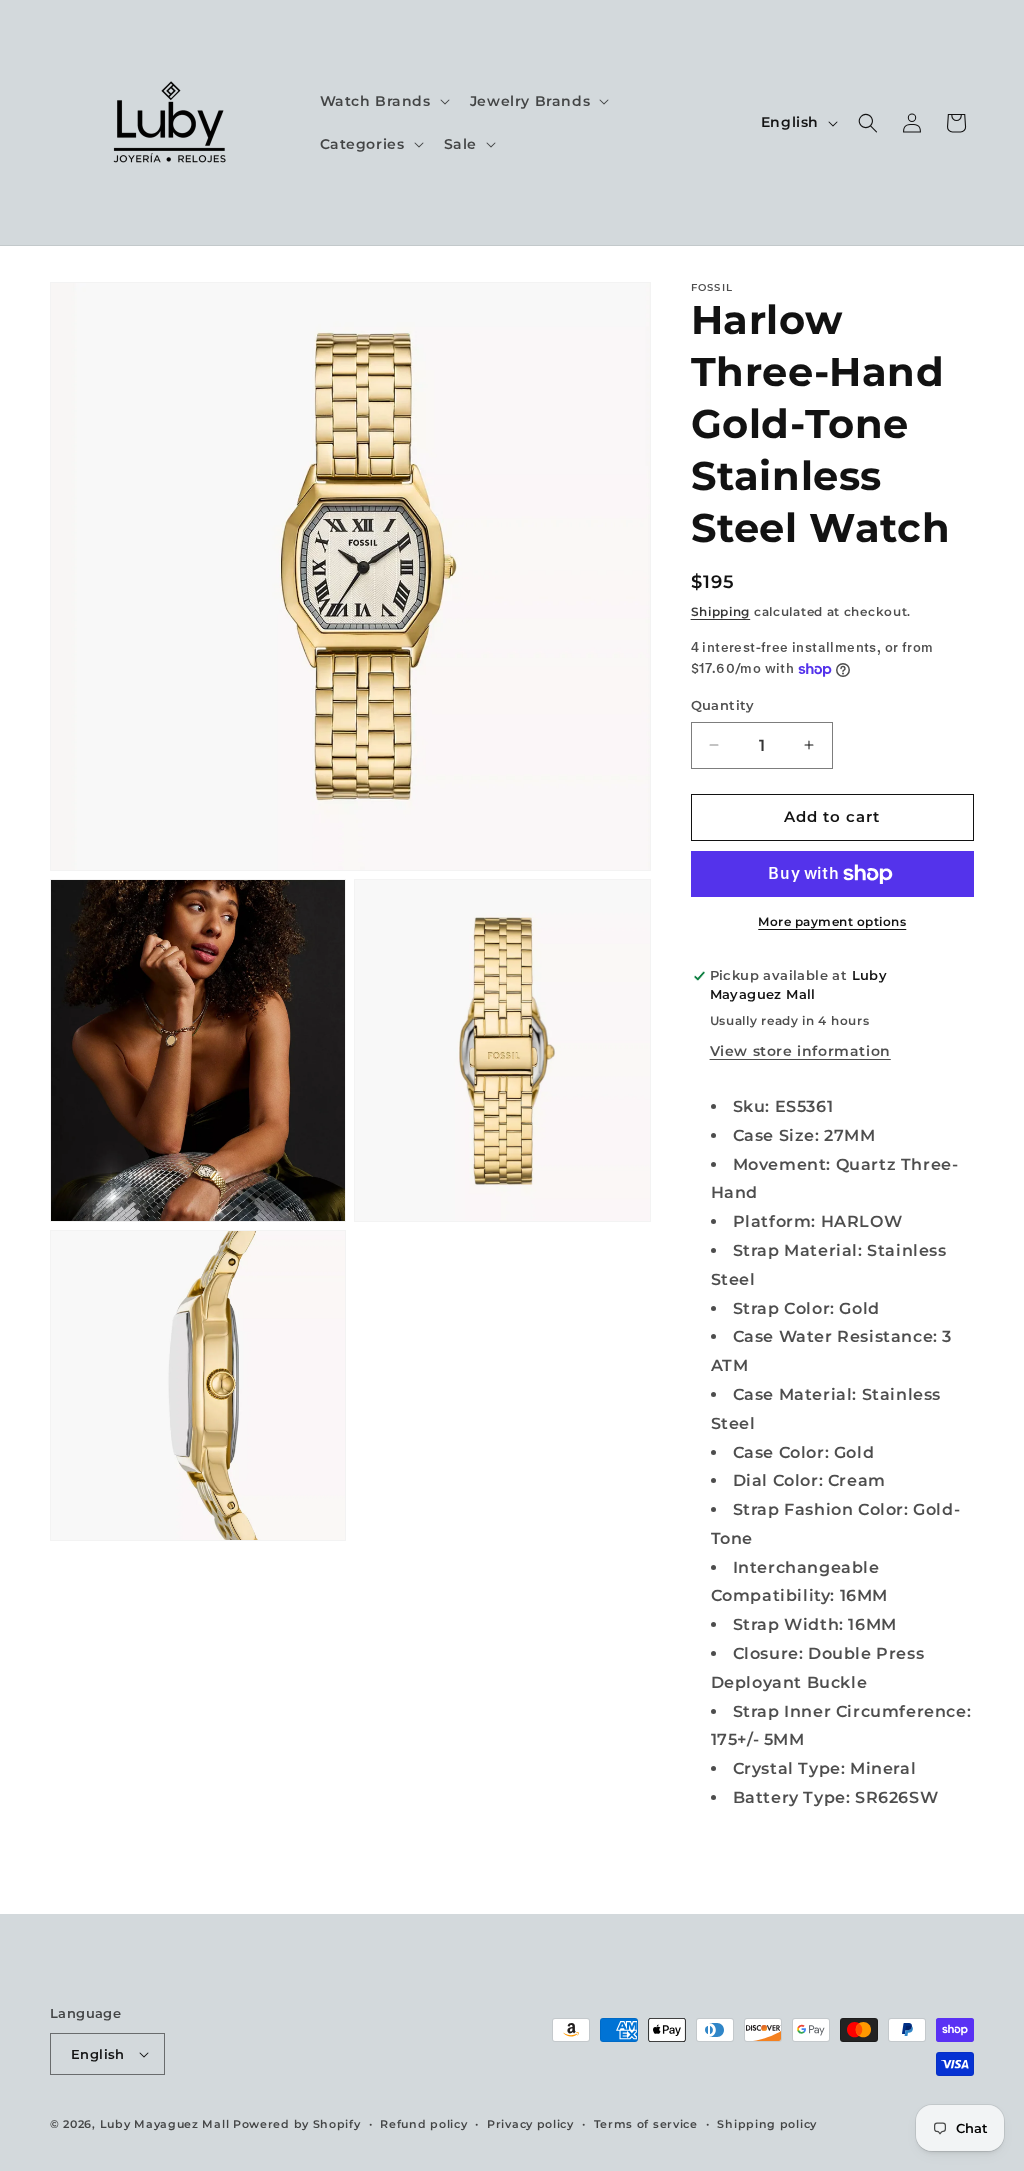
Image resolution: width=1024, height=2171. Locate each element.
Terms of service (646, 2124)
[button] (383, 101)
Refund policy (423, 2124)
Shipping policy (767, 2124)
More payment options (832, 921)
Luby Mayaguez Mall (165, 2124)
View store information (800, 1051)
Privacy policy (530, 2124)
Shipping (721, 611)
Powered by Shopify (297, 2124)
